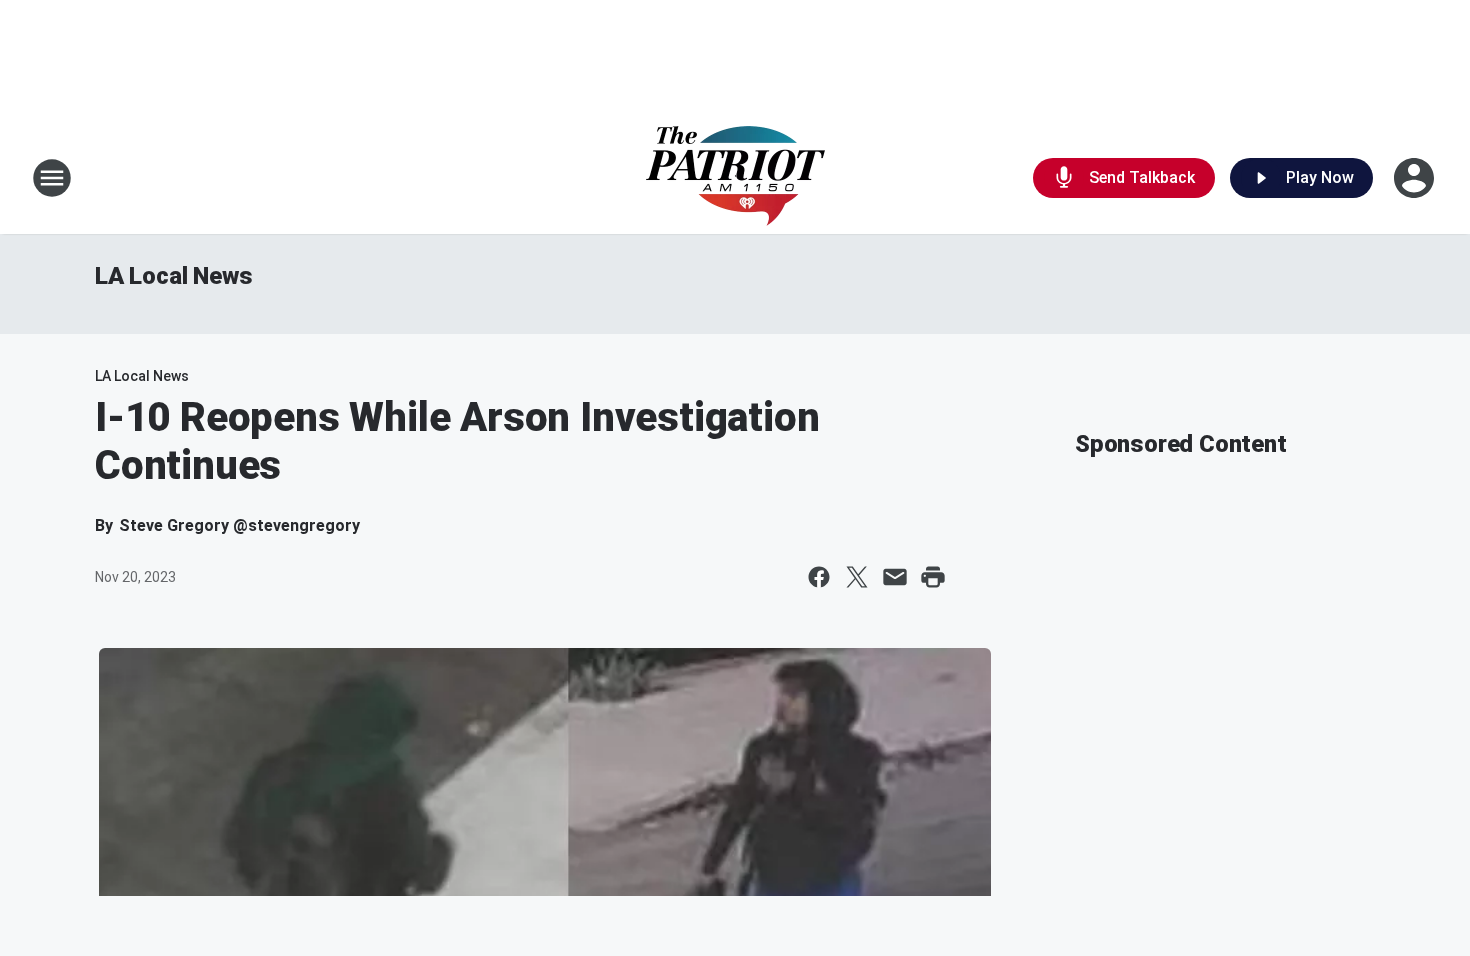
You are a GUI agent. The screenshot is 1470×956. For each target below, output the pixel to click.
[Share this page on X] (857, 577)
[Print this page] (933, 577)
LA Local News (173, 276)
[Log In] (1416, 178)
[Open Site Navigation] (52, 178)
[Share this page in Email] (895, 577)
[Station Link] (735, 178)
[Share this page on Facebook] (819, 577)
